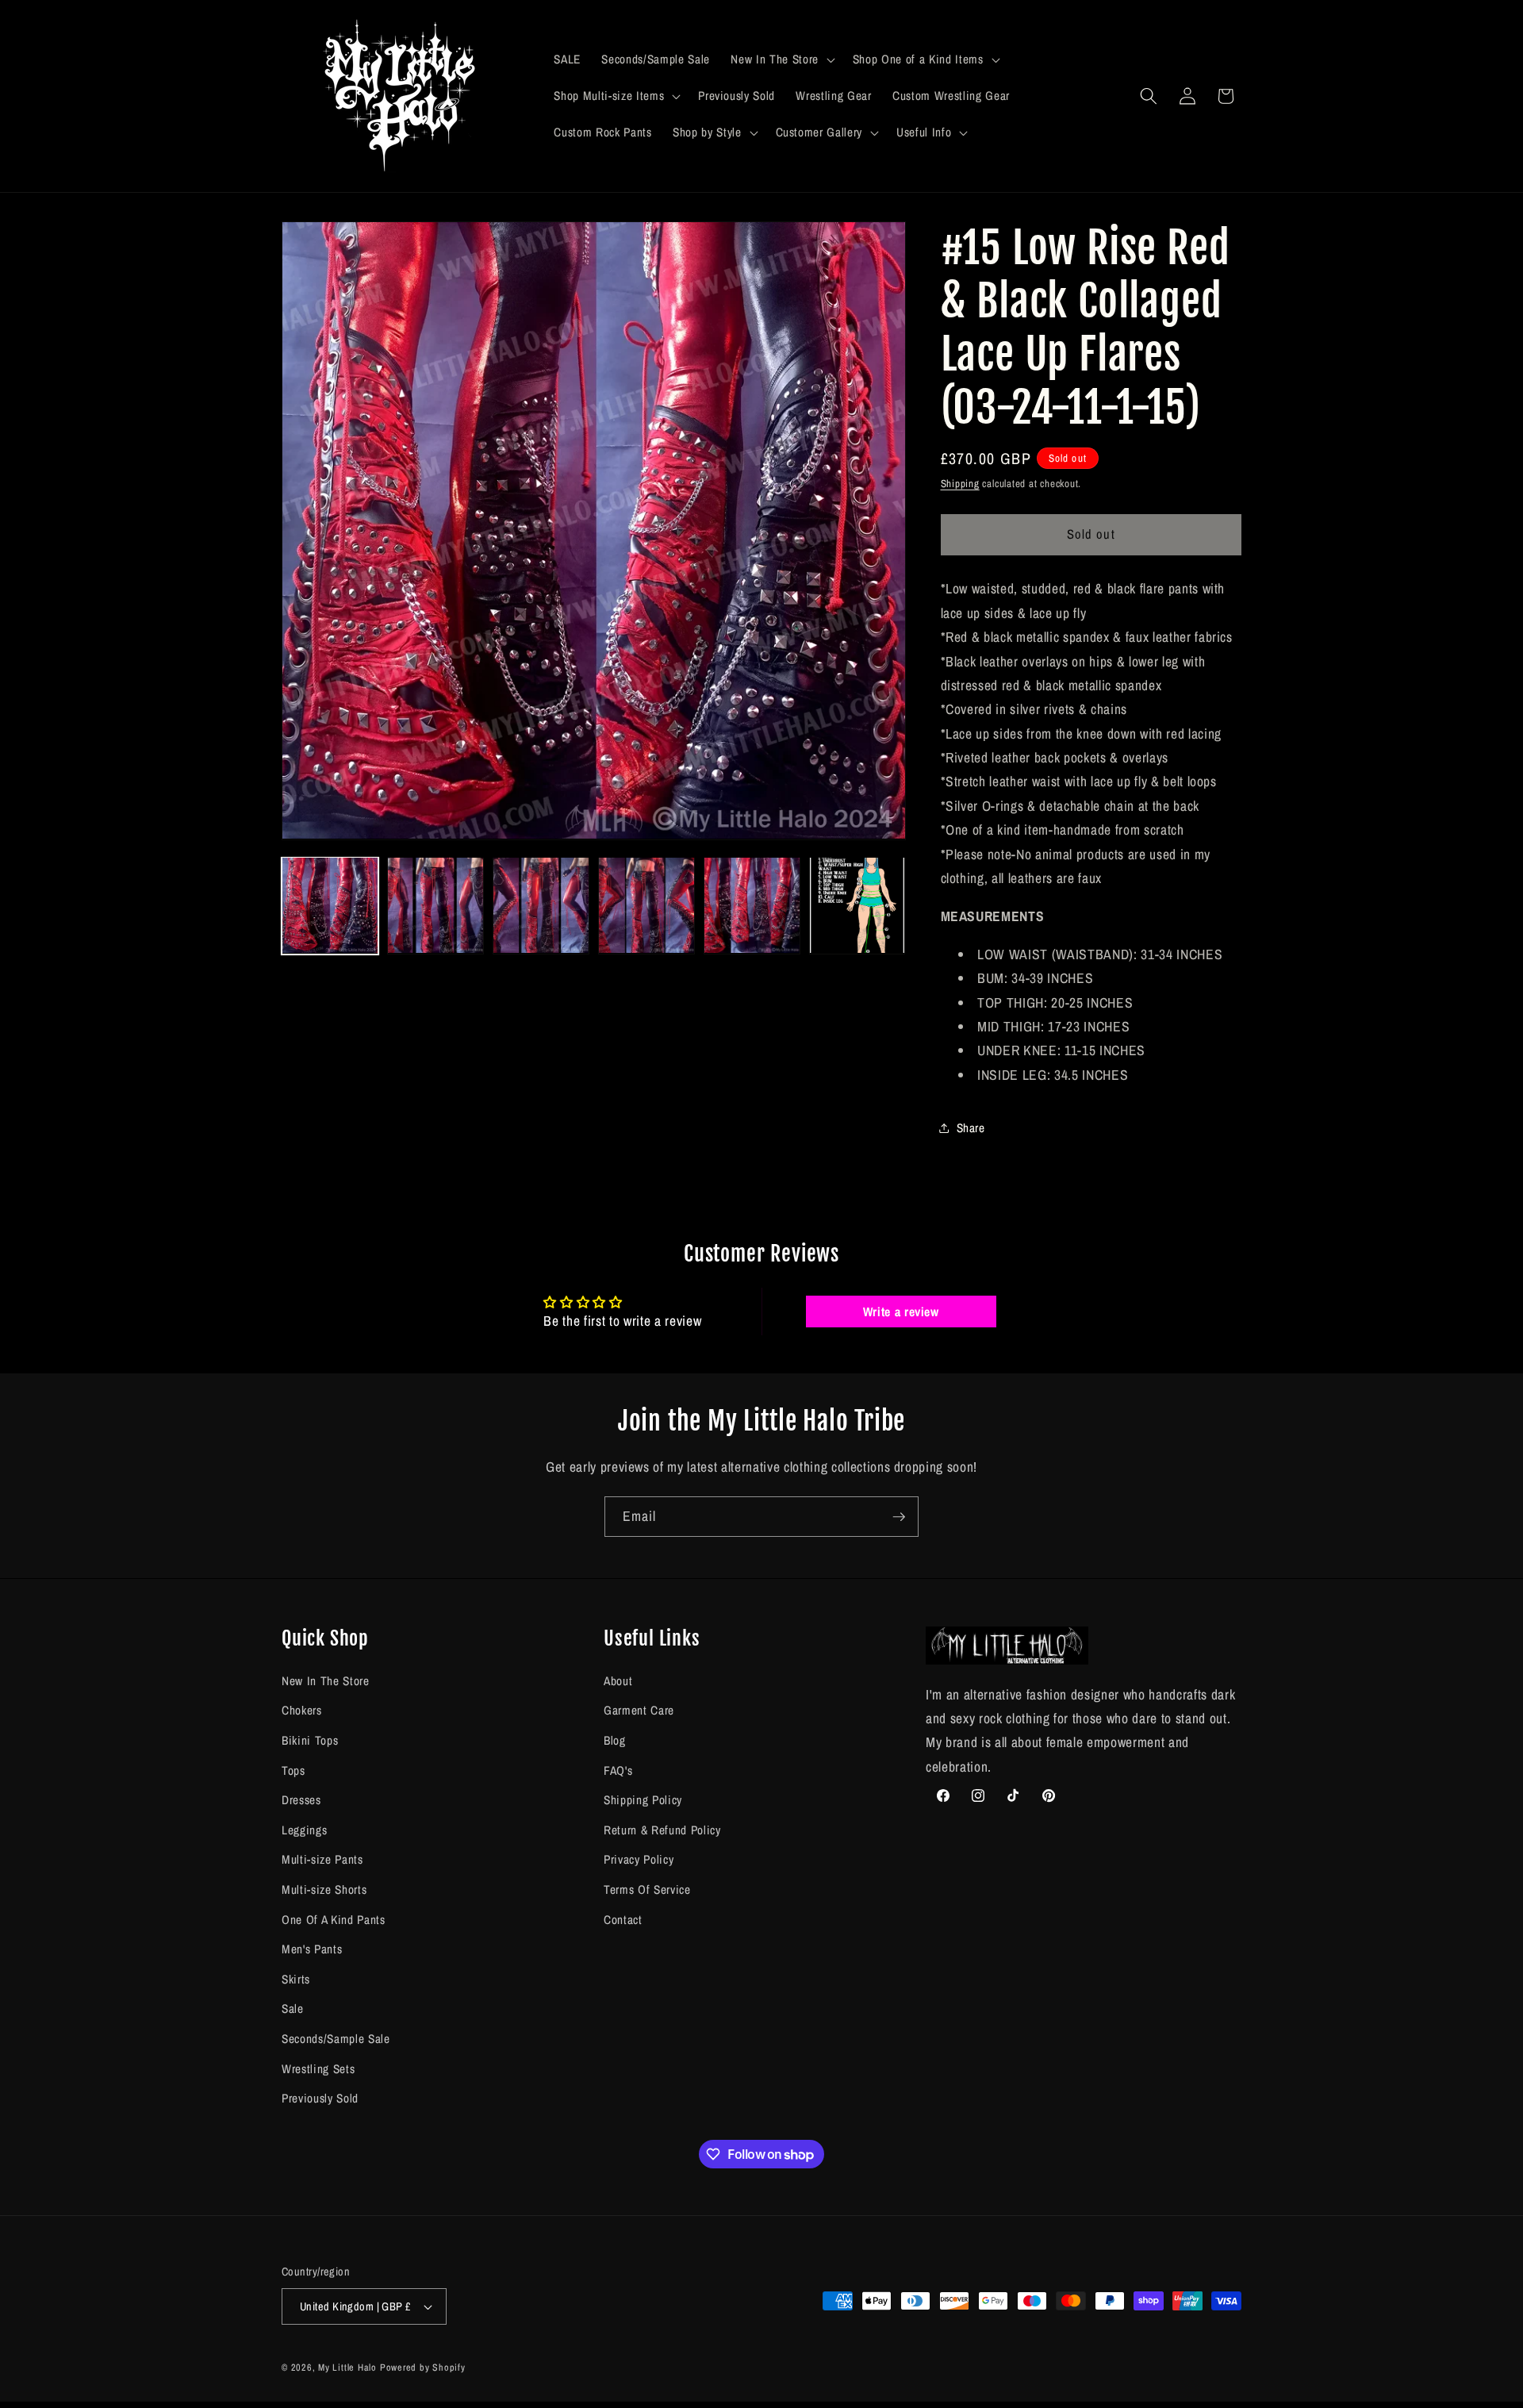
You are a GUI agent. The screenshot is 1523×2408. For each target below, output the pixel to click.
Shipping (960, 483)
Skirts (296, 1978)
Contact (623, 1919)
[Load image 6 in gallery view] (857, 905)
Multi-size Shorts (324, 1889)
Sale (293, 2009)
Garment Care (639, 1710)
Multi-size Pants (322, 1859)
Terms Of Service (647, 1889)
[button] (781, 60)
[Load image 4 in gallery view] (646, 905)
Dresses (301, 1800)
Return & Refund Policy (662, 1829)
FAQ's (618, 1770)
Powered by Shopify (423, 2367)
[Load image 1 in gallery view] (330, 905)
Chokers (302, 1710)
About (618, 1680)
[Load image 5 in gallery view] (752, 905)
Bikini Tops (310, 1740)
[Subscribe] (899, 1517)
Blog (615, 1740)
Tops (293, 1770)
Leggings (304, 1829)
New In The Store (326, 1680)
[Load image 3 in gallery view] (541, 905)
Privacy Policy (639, 1859)
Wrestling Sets (318, 2068)
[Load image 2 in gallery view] (435, 905)
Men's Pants (312, 1949)
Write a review (901, 1312)
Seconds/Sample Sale (336, 2038)
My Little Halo (347, 2367)
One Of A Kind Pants (334, 1919)
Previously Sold (320, 2098)
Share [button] (971, 1127)
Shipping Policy (643, 1800)
